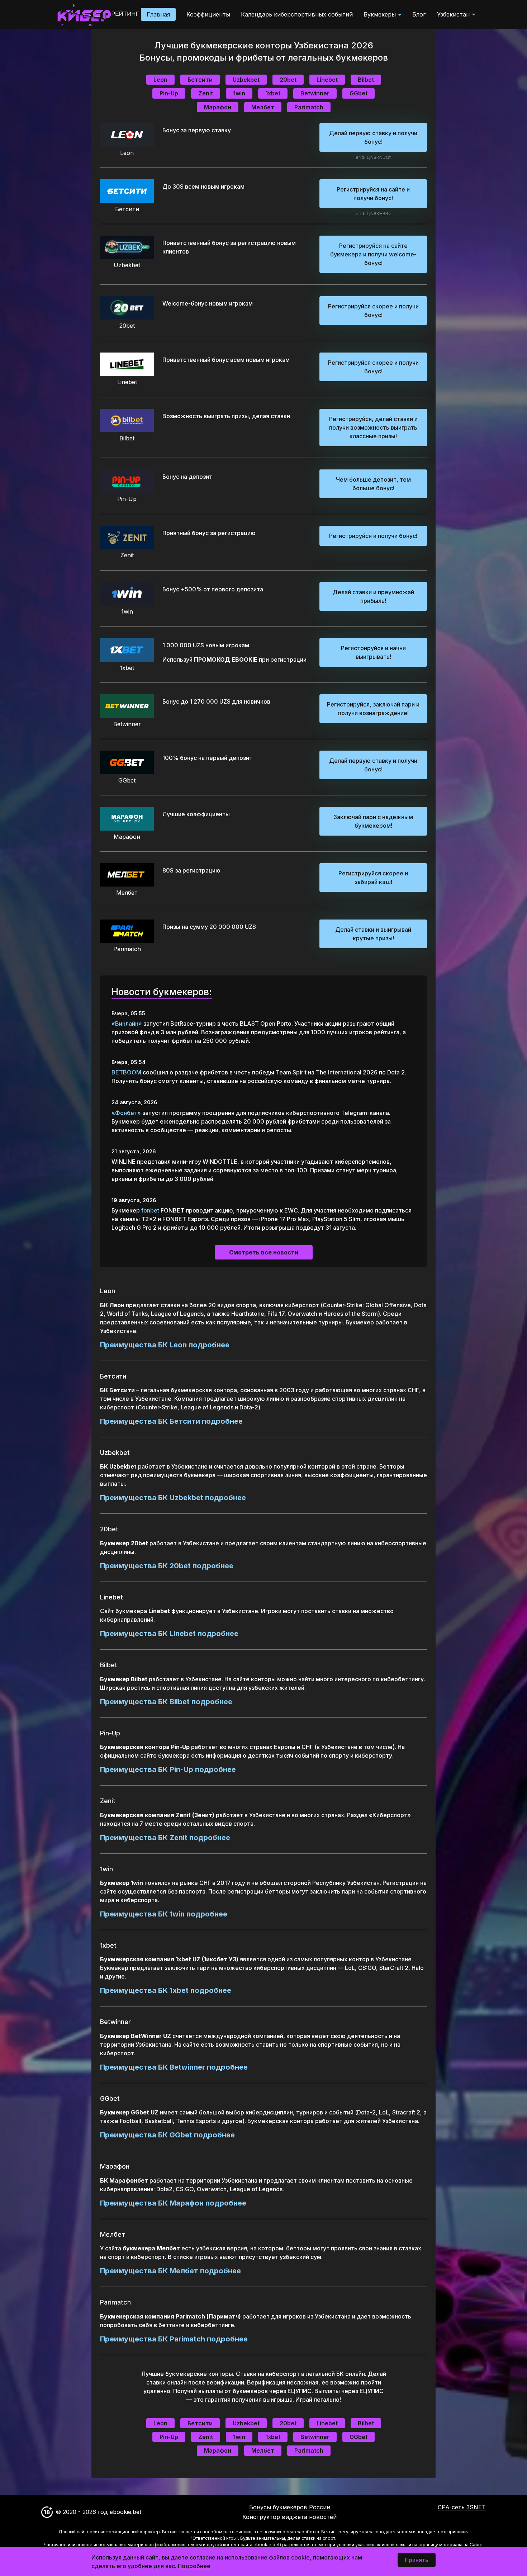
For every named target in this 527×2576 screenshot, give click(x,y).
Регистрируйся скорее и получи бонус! (373, 311)
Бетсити (200, 80)
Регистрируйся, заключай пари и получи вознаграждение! (373, 709)
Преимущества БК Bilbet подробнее (166, 1702)
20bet (288, 80)
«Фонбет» (126, 1113)
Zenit (206, 93)
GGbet (359, 93)
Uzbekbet (246, 80)
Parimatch (309, 107)
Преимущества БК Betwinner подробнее (174, 2067)
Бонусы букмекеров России (290, 2507)
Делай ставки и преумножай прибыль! (373, 596)
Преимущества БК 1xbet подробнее (166, 1990)
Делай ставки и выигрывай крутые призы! (373, 934)
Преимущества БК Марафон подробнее (173, 2203)
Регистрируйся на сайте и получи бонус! (373, 194)
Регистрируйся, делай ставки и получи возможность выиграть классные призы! (373, 427)
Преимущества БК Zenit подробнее (165, 1838)
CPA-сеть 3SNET (462, 2507)
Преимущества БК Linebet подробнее (169, 1634)
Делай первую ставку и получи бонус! (373, 137)
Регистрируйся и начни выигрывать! (373, 652)
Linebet (327, 80)
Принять (417, 2560)
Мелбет (263, 107)
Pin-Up (169, 93)
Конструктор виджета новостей (289, 2517)
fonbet (150, 1210)
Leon (160, 80)
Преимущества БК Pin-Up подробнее (168, 1769)
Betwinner (315, 93)
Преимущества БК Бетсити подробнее (171, 1421)
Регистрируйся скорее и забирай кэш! (373, 878)
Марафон (218, 107)
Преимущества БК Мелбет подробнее (170, 2271)
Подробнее (194, 2566)
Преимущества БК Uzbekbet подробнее (173, 1498)
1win (239, 93)
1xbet (273, 93)
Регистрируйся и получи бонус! (373, 536)
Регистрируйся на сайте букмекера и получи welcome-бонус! (373, 254)
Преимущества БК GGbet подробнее (167, 2135)
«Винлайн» (127, 1024)
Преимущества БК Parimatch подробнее (174, 2339)
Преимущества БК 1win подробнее (164, 1914)
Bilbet (366, 80)
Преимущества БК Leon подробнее (165, 1345)
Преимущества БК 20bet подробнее (167, 1566)
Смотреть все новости (264, 1252)
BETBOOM (126, 1072)
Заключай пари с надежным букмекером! (373, 821)
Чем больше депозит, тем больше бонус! (373, 484)
